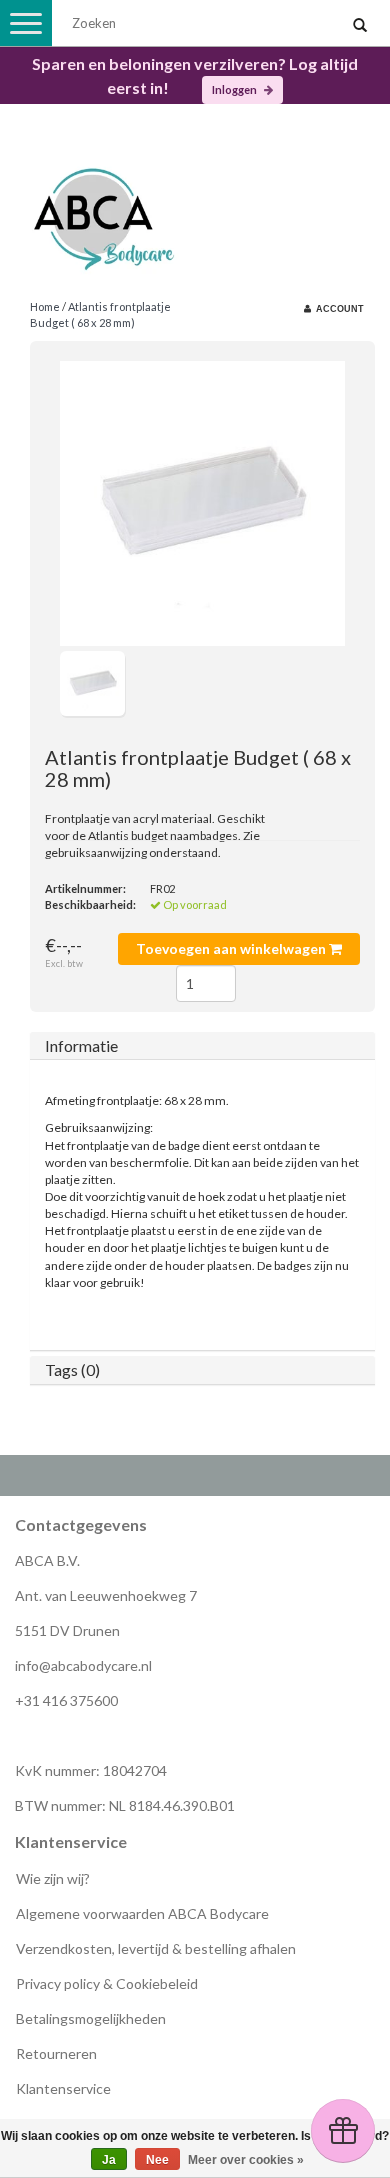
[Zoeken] (360, 26)
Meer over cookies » (246, 2160)
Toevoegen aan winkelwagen (232, 948)
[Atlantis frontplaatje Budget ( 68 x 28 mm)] (202, 503)
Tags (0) (72, 1369)
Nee (157, 2160)
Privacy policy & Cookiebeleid (107, 1983)
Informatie (81, 1045)
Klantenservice (63, 2088)
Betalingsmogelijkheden (91, 2018)
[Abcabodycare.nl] (195, 211)
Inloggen (235, 89)
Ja (109, 2160)
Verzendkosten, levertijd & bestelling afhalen (156, 1948)
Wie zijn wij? (53, 1878)
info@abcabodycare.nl (83, 1665)
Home (45, 306)
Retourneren (56, 2053)
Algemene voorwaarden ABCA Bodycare (142, 1913)
